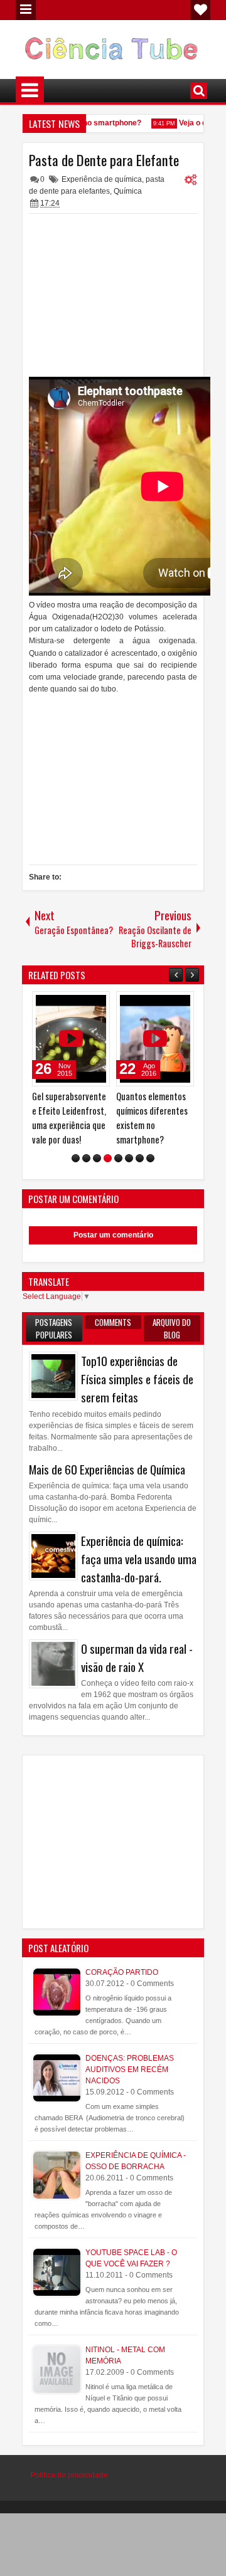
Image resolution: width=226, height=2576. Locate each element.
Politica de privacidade (69, 2475)
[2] (86, 1158)
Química (128, 191)
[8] (150, 1158)
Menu (26, 10)
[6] (129, 1158)
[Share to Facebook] (68, 1004)
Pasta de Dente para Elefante (104, 160)
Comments (113, 1322)
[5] (118, 1158)
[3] (97, 1158)
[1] (76, 1158)
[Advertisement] (113, 298)
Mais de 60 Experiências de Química (107, 1469)
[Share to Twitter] (82, 1004)
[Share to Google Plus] (96, 1004)
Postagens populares (54, 1328)
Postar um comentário (113, 1235)
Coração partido (122, 1972)
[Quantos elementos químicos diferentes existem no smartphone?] (155, 1039)
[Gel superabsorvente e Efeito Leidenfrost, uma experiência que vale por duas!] (71, 1039)
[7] (140, 1158)
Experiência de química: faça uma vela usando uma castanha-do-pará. (139, 1559)
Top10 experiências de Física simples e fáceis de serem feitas (137, 1379)
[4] (108, 1158)
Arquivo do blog (172, 1328)
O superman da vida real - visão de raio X (137, 1658)
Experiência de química (102, 179)
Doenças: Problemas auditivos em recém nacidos (130, 2069)
